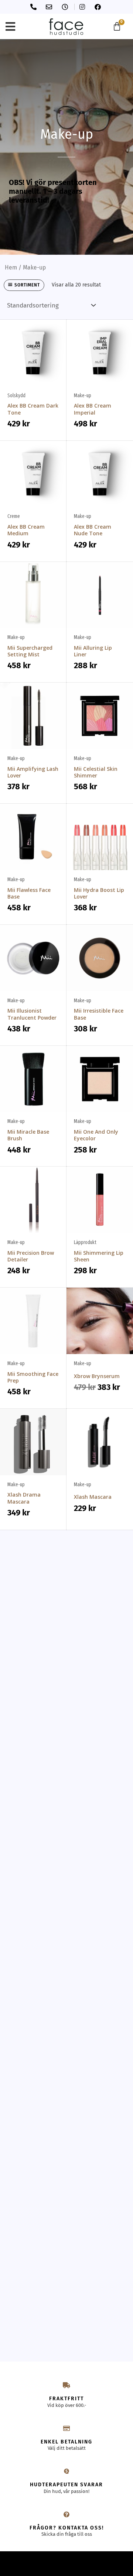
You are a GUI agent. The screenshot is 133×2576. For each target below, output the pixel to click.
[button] (10, 26)
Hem (11, 267)
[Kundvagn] (117, 26)
